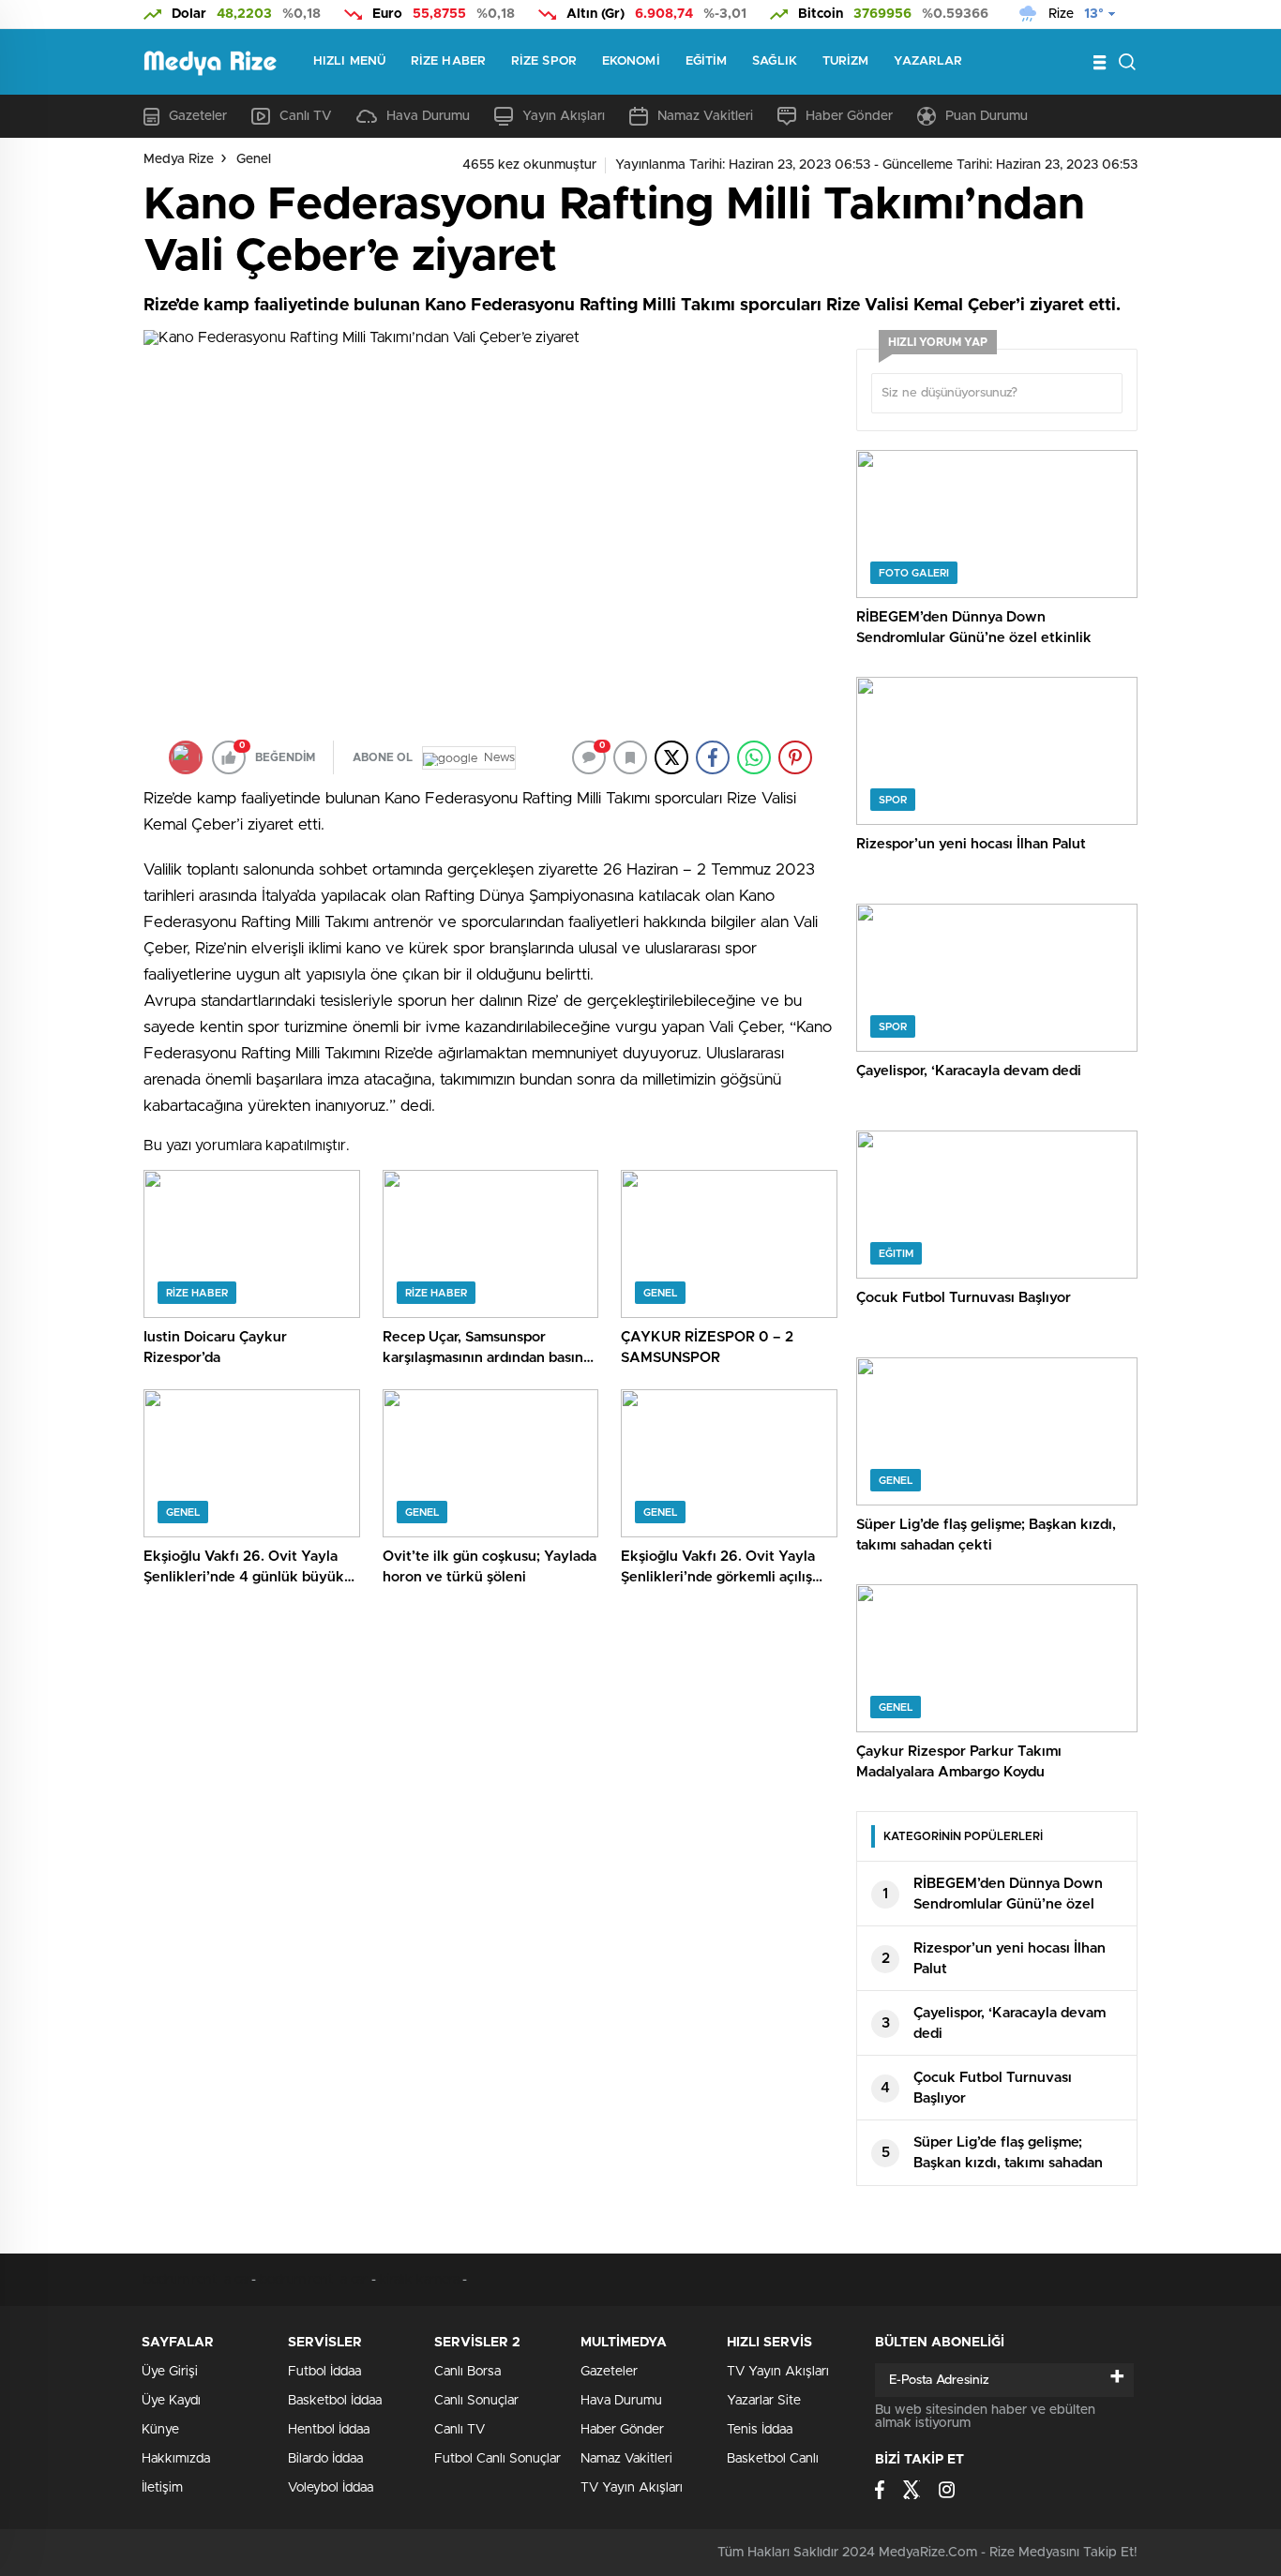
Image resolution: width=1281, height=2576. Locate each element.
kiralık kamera (420, 2280)
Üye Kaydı (171, 2401)
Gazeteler (198, 116)
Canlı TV (306, 116)
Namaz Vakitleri (705, 116)
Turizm (846, 61)
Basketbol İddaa (335, 2401)
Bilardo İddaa (325, 2459)
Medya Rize (179, 159)
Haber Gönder (849, 116)
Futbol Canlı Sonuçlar (497, 2459)
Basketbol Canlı (773, 2459)
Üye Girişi (170, 2372)
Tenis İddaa (760, 2430)
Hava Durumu (428, 116)
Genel (254, 159)
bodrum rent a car (197, 2280)
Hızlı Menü (349, 61)
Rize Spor (544, 61)
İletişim (162, 2488)
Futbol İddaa (324, 2372)
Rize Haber (448, 61)
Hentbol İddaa (329, 2430)
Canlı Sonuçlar (476, 2401)
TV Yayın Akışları (632, 2488)
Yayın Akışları (564, 116)
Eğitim (707, 61)
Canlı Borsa (467, 2372)
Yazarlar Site (764, 2401)
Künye (160, 2430)
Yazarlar (928, 61)
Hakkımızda (176, 2459)
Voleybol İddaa (331, 2488)
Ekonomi (631, 61)
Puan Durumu (987, 116)
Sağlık (775, 61)
